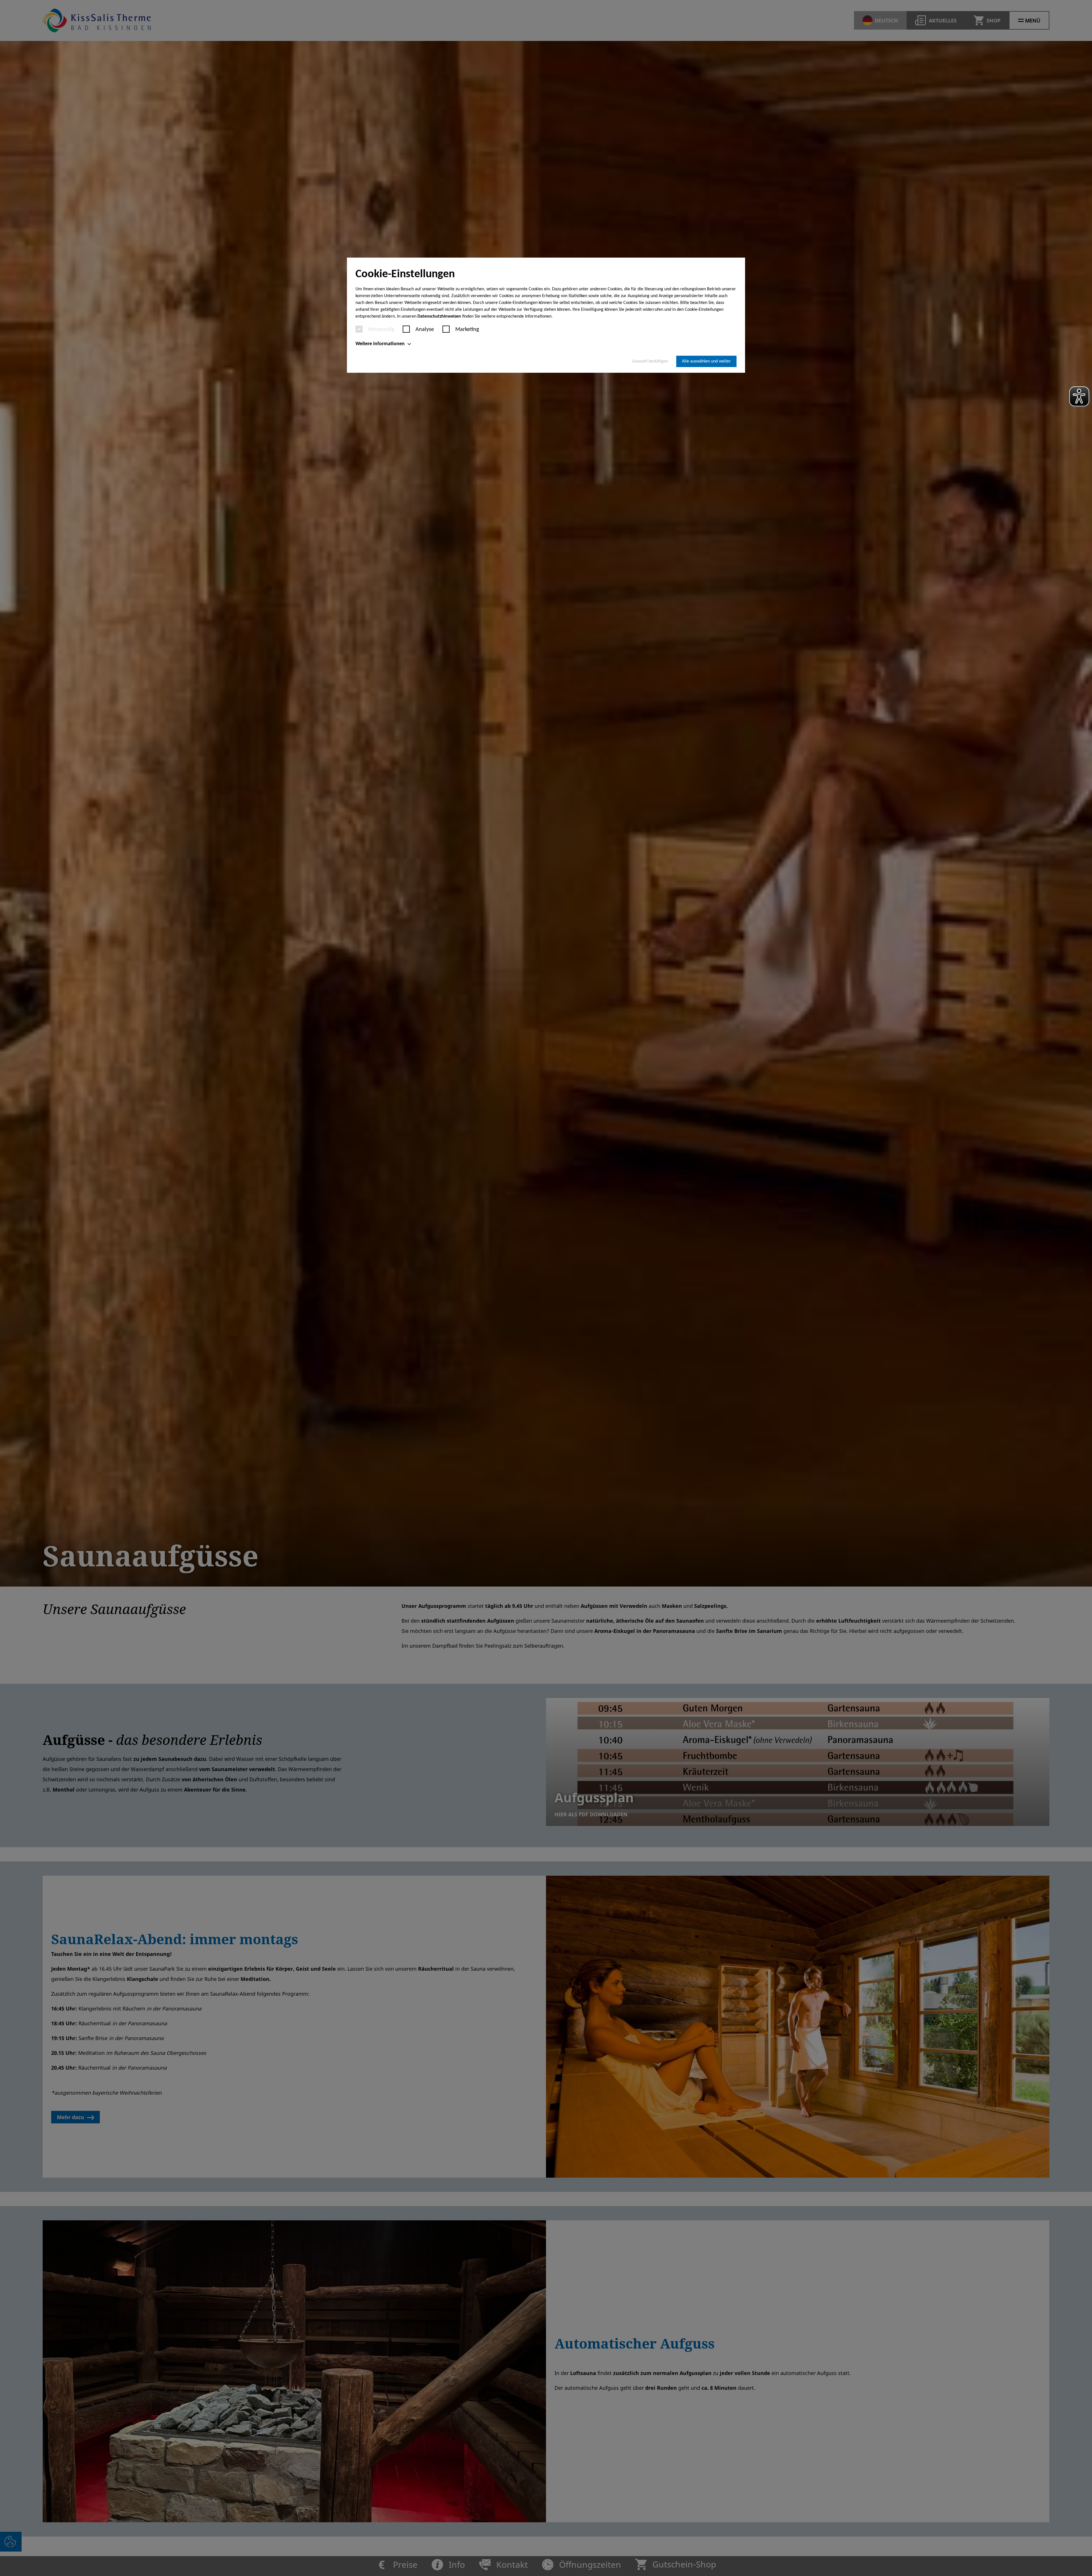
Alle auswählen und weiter (706, 361)
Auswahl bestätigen (650, 361)
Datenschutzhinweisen (439, 316)
